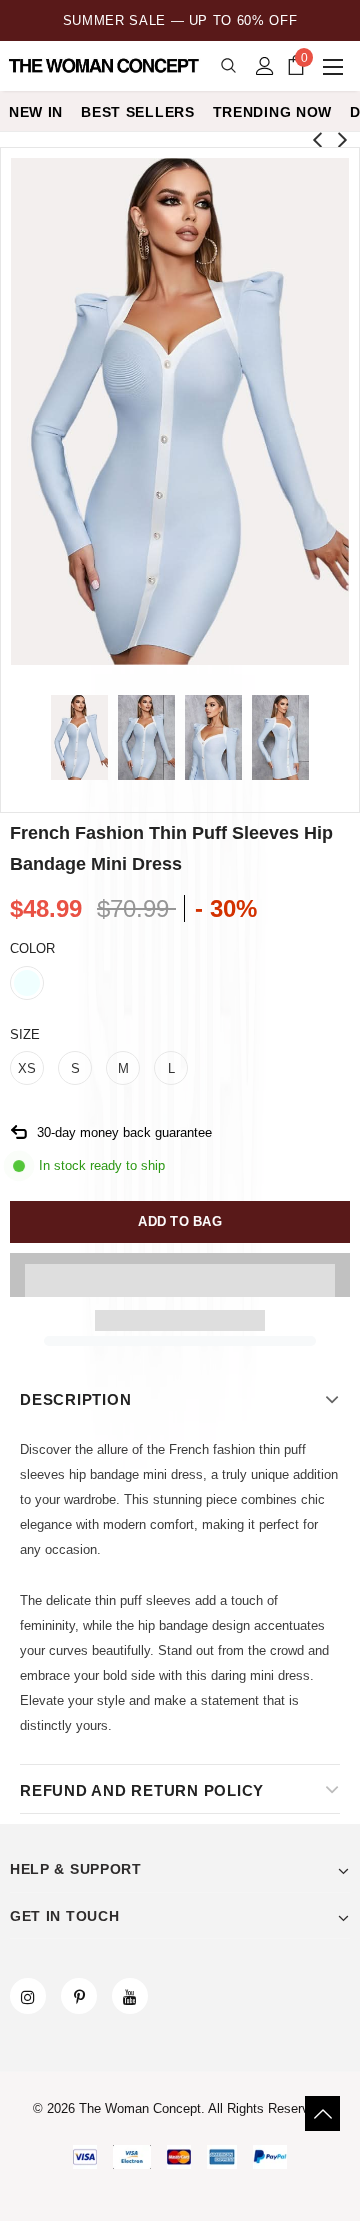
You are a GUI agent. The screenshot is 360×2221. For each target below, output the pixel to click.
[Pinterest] (79, 1996)
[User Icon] (265, 66)
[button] (180, 1275)
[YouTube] (130, 1996)
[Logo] (105, 66)
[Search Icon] (228, 66)
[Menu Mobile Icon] (335, 66)
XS (27, 1068)
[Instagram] (28, 1996)
